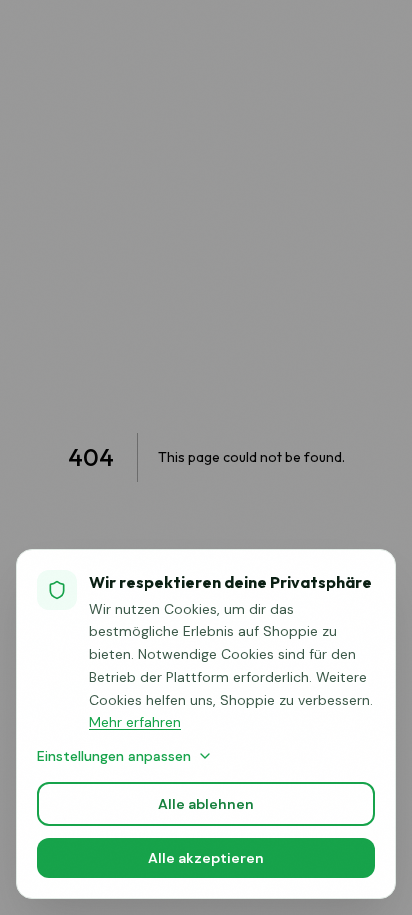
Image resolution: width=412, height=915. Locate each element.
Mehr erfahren (135, 722)
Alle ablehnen (206, 804)
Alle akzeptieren (206, 858)
